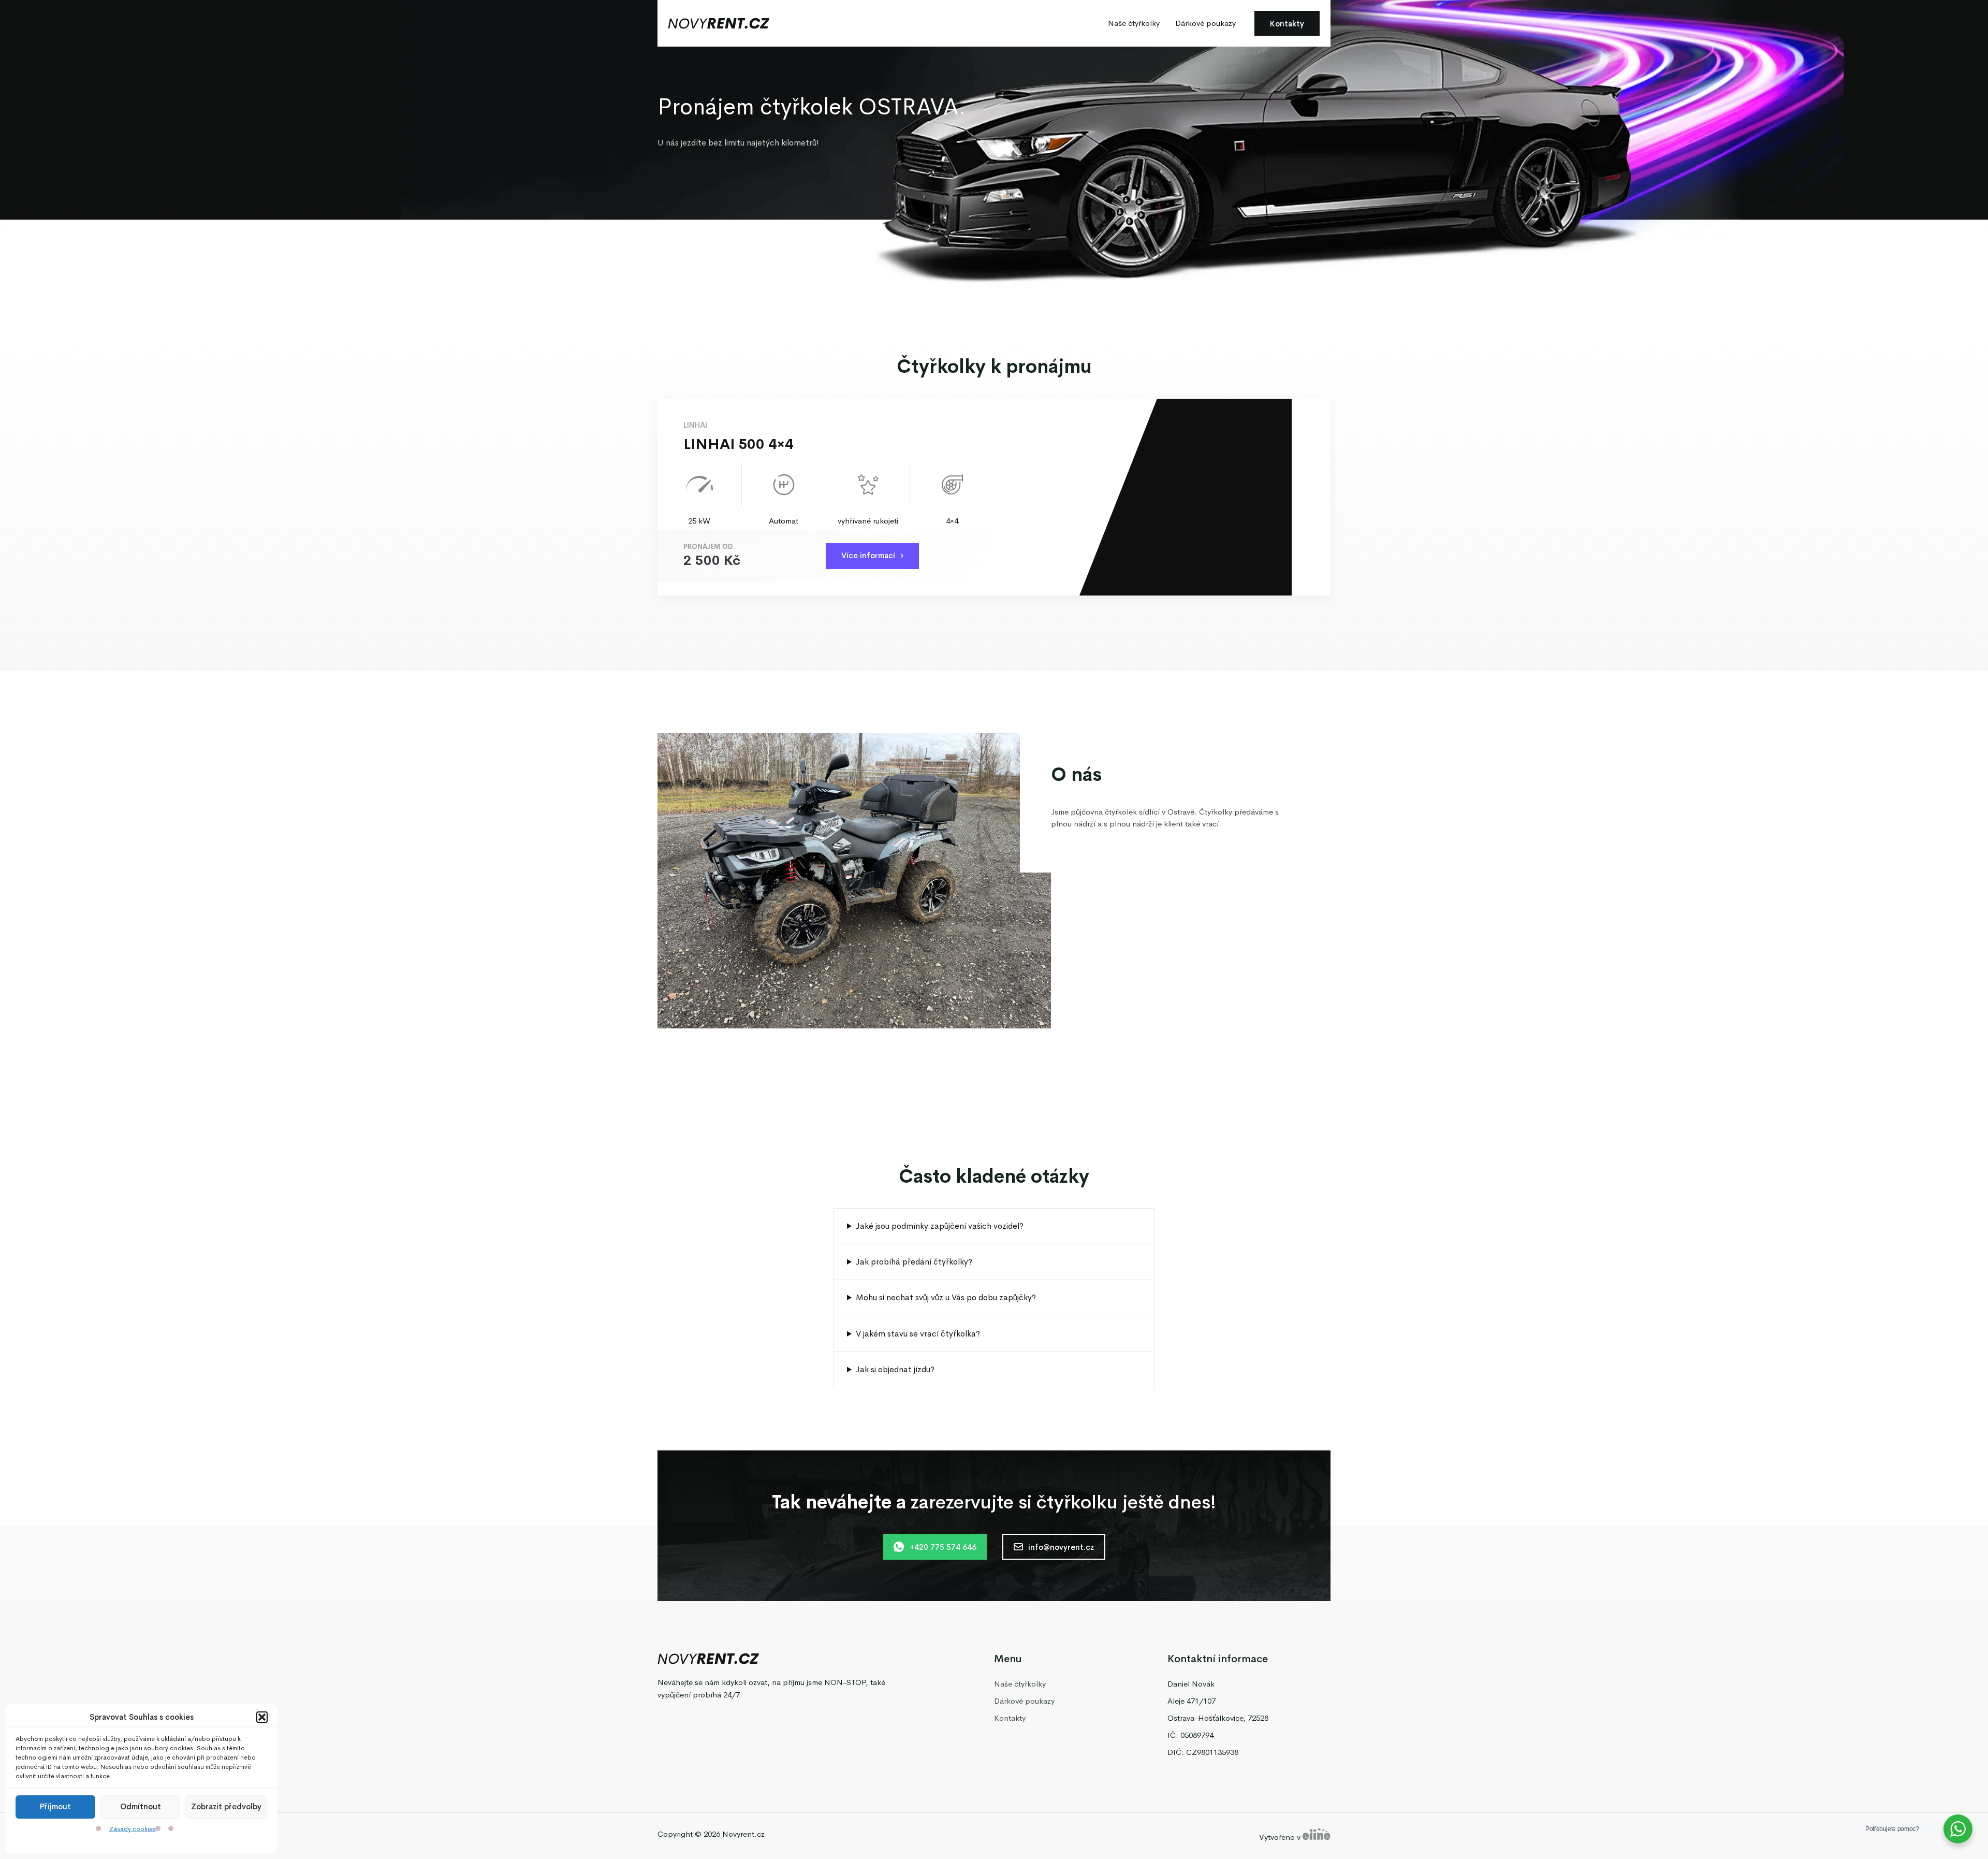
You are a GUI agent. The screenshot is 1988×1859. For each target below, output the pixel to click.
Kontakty (1287, 24)
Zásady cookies (133, 1829)
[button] (262, 1717)
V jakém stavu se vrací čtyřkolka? (918, 1334)
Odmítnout (141, 1807)
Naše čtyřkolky (1134, 23)
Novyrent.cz (743, 1834)
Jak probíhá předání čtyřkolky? (914, 1262)
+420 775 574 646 (943, 1547)
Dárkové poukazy (1205, 23)
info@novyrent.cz (1061, 1547)
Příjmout (55, 1807)
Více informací (868, 555)
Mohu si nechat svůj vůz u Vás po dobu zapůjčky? (946, 1297)
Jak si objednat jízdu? (895, 1369)
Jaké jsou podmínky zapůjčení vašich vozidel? (940, 1226)
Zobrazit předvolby (226, 1807)
